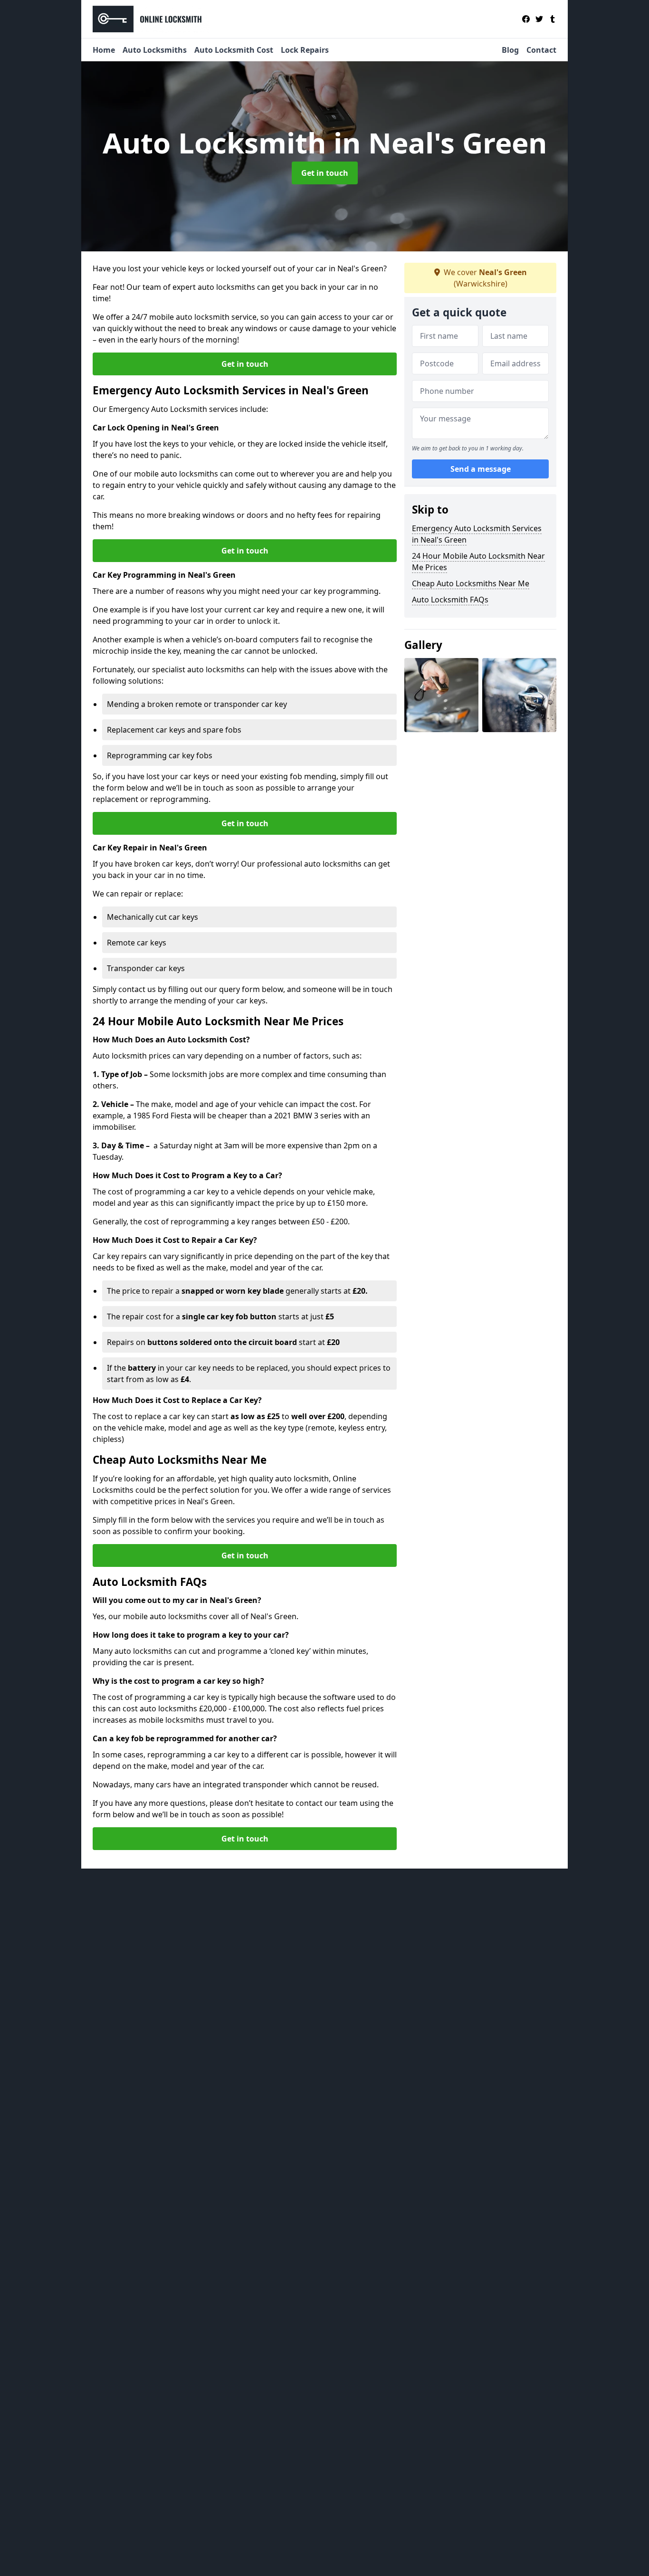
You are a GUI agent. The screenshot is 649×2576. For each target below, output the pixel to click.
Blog (510, 50)
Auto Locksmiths (155, 50)
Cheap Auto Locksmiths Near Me (471, 583)
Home (104, 50)
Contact (541, 50)
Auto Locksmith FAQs (450, 600)
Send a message (481, 469)
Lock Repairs (305, 50)
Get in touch (325, 173)
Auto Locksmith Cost (234, 50)
